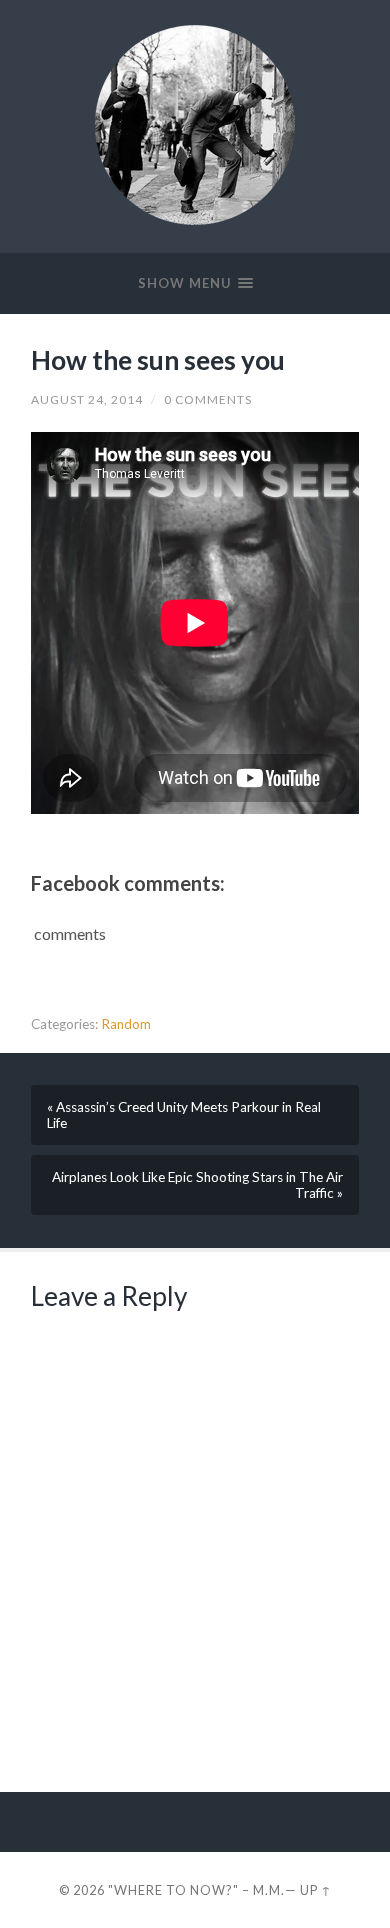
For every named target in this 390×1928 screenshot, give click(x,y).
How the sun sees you (158, 360)
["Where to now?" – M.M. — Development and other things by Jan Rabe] (195, 125)
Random (126, 1024)
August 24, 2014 (87, 399)
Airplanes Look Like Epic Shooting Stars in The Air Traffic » (197, 1185)
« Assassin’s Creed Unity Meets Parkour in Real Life (184, 1115)
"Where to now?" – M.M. (196, 1890)
